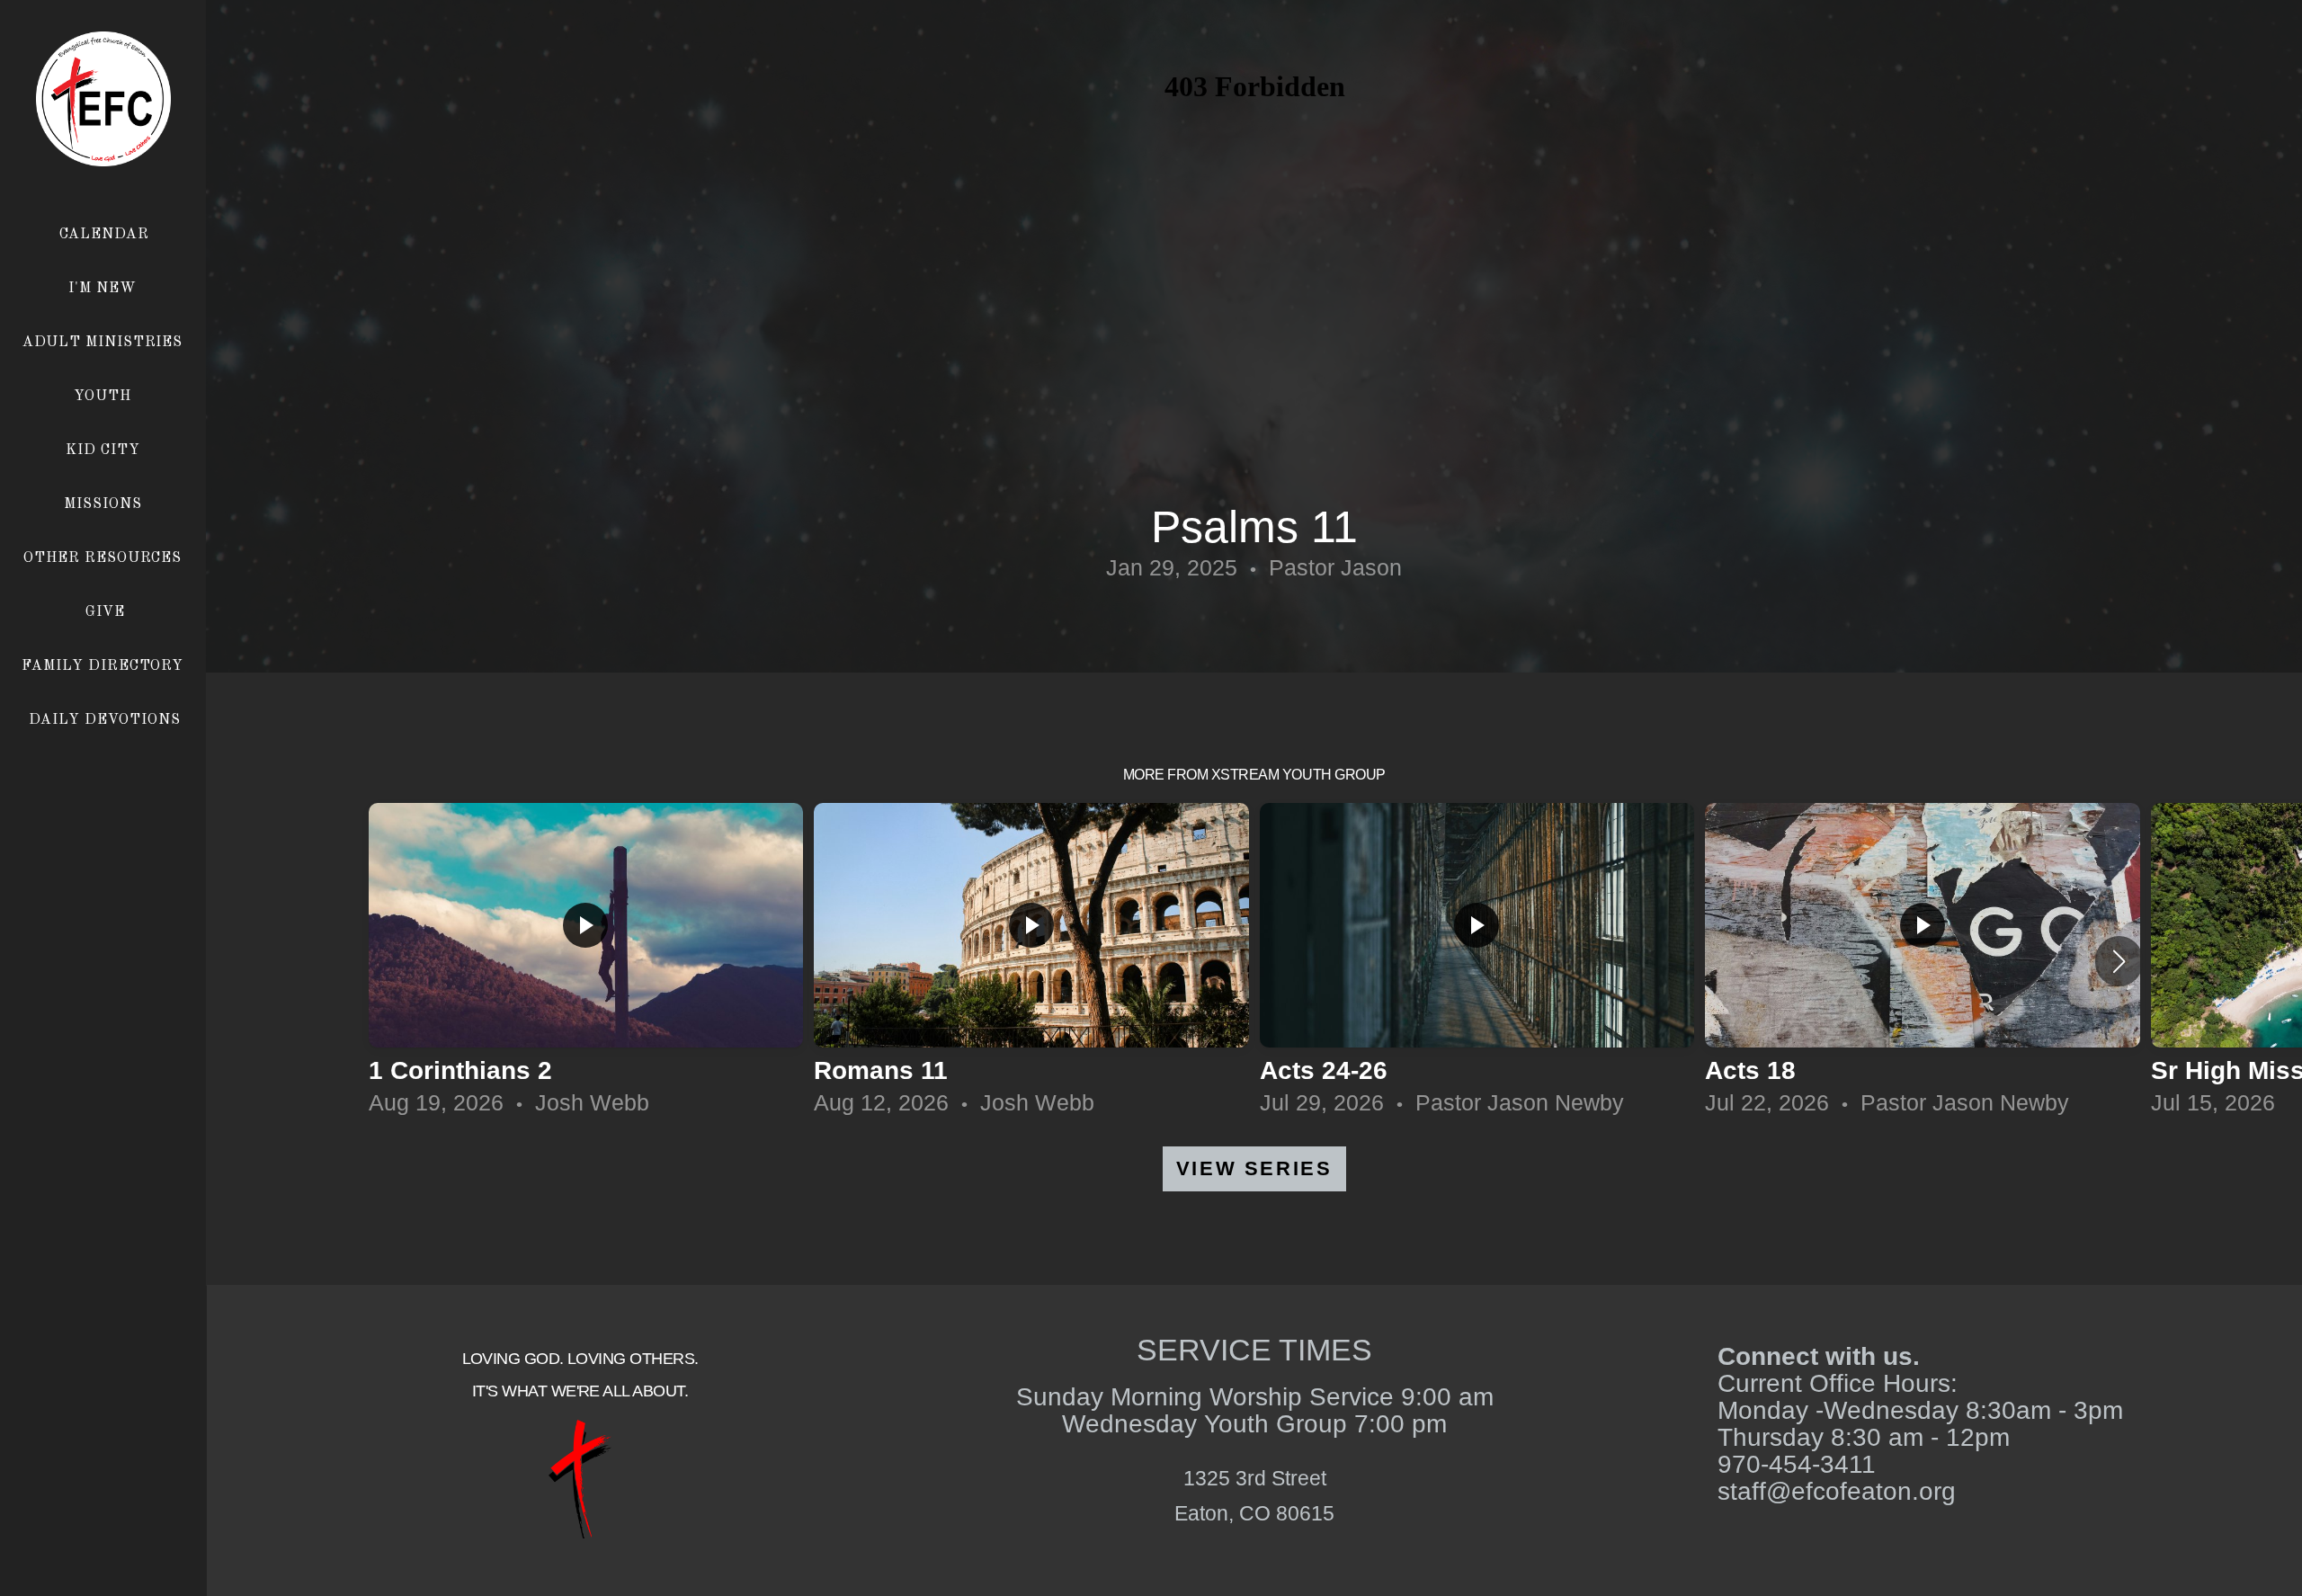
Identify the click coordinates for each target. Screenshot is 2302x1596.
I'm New (105, 289)
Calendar (104, 235)
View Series (1254, 1168)
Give (105, 612)
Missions (105, 504)
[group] (586, 961)
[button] (2119, 961)
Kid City (105, 450)
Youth (105, 397)
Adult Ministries (105, 343)
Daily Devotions (104, 720)
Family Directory (105, 666)
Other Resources (105, 558)
